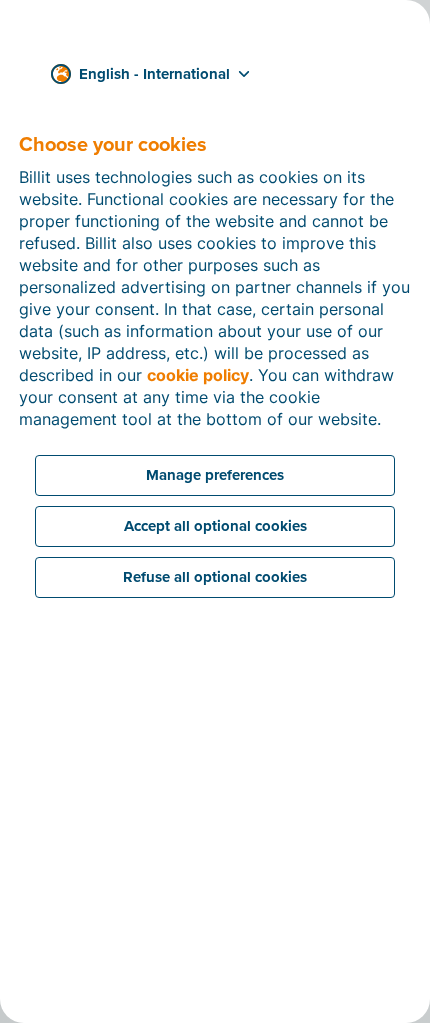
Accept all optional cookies (215, 526)
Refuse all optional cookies (215, 577)
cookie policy (198, 375)
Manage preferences (215, 475)
